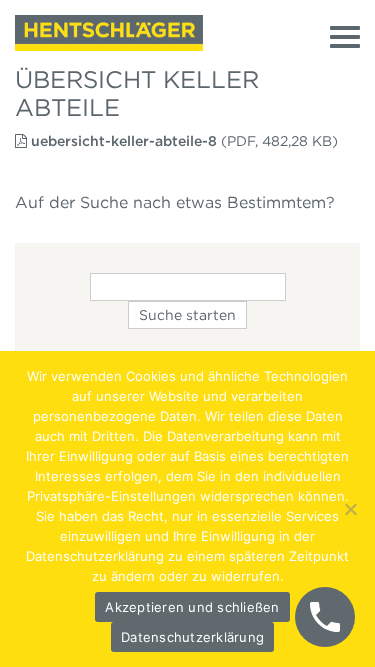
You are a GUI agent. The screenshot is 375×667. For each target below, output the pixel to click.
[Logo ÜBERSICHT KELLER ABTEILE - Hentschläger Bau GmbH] (109, 33)
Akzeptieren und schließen (192, 607)
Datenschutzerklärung (192, 637)
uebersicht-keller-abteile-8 (124, 141)
